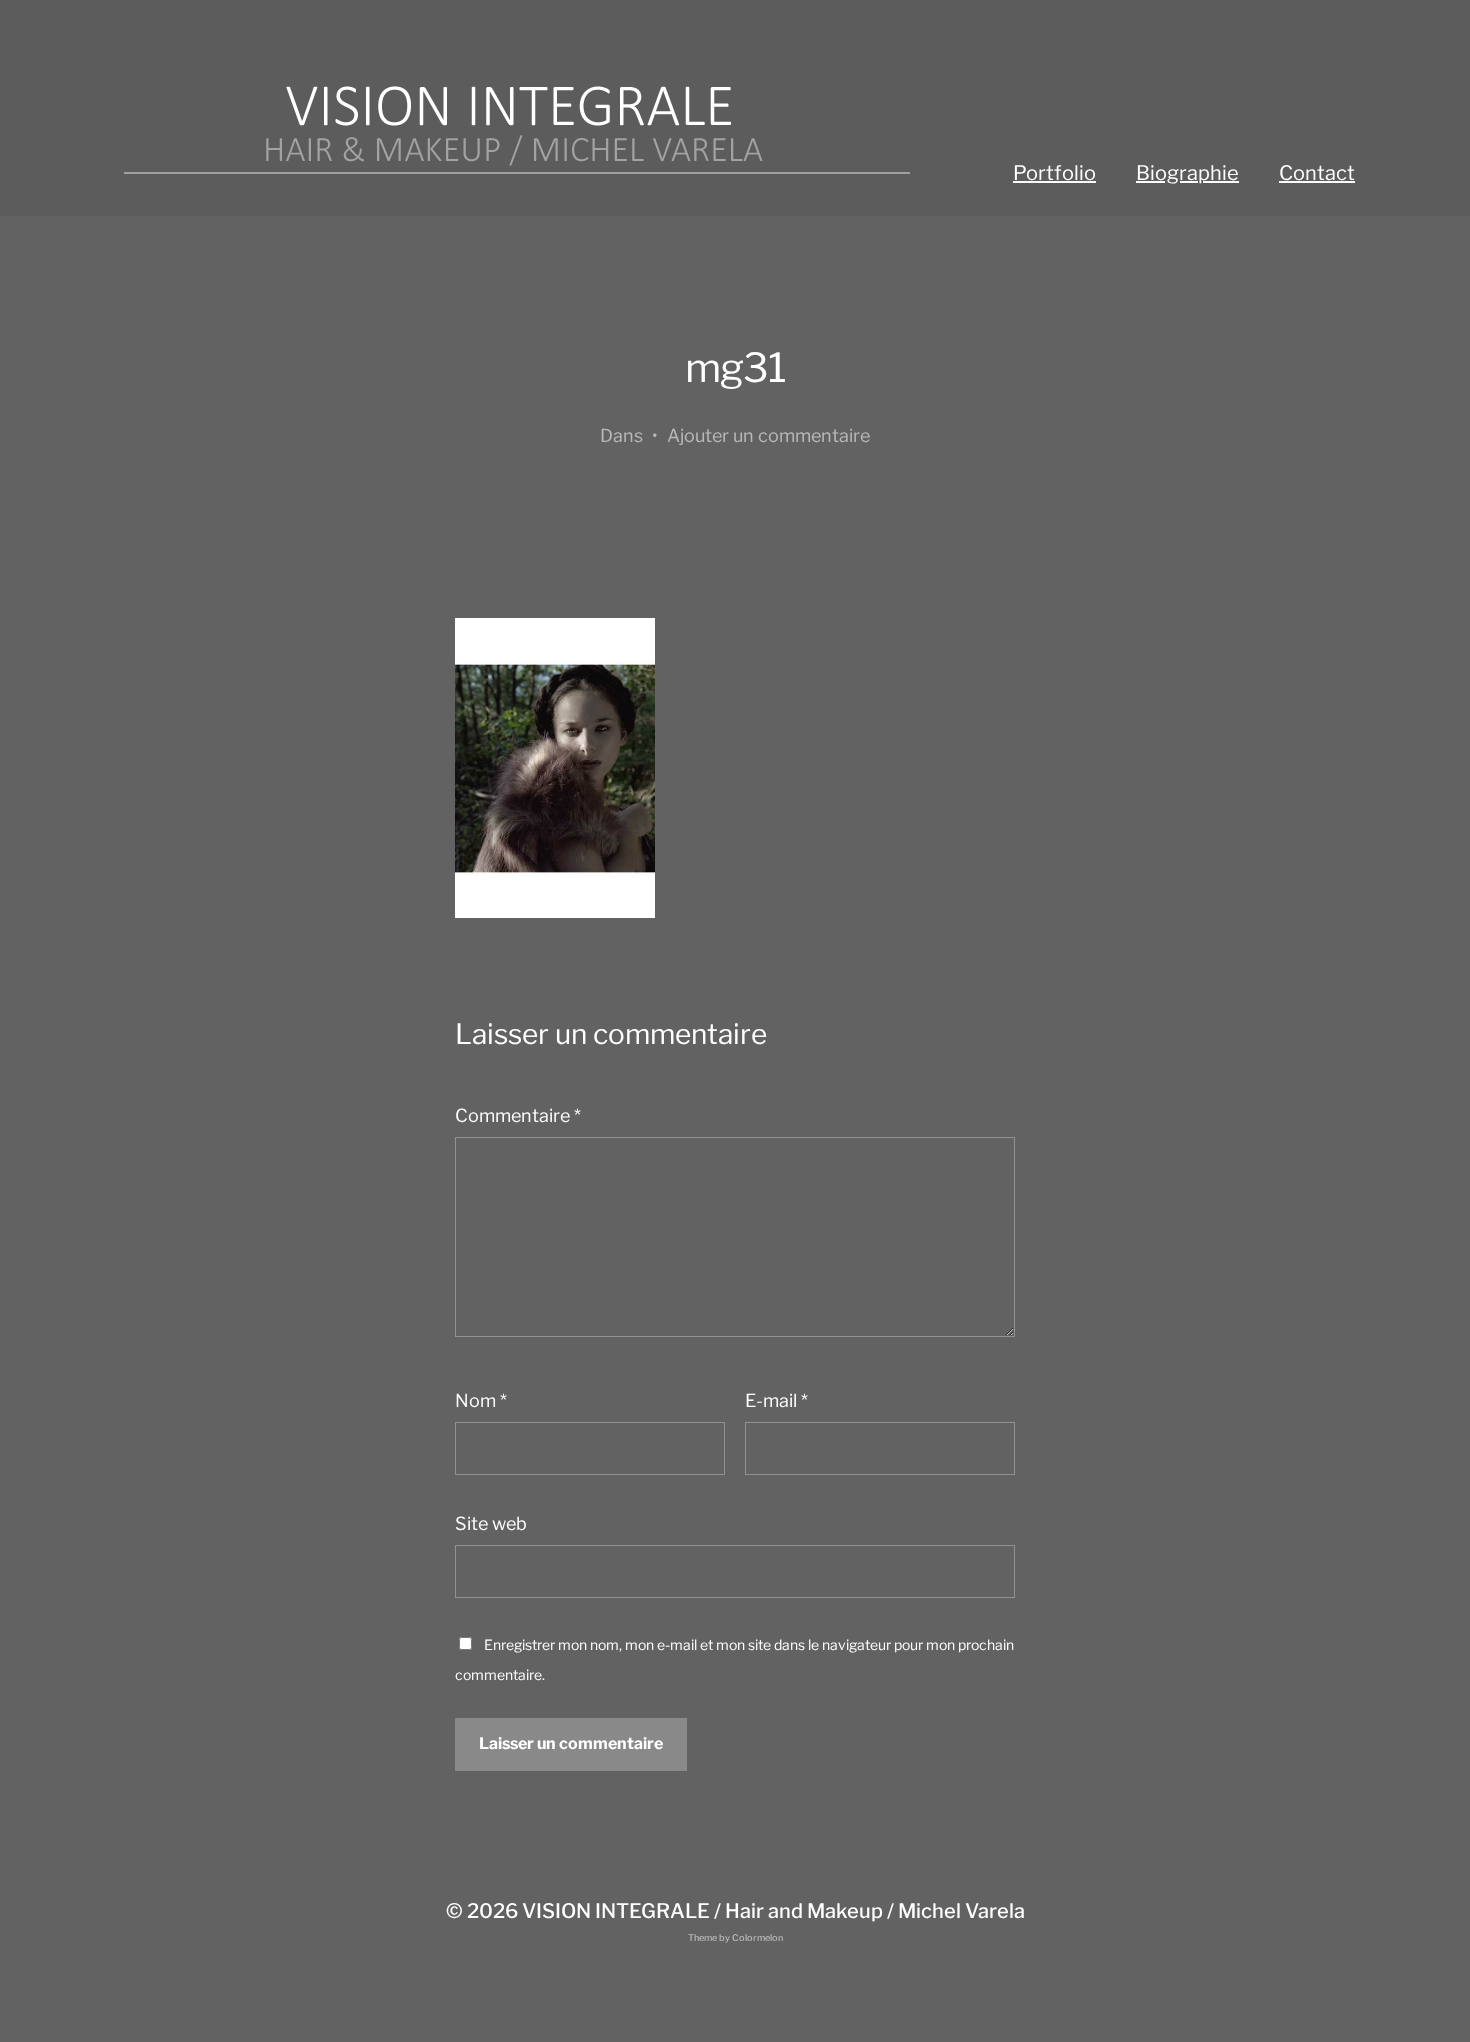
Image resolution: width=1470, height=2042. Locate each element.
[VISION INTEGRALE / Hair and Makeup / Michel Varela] (515, 130)
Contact (1317, 173)
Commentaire (518, 1115)
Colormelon (757, 1937)
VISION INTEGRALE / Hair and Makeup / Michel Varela (773, 1911)
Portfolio (1054, 173)
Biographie (1187, 173)
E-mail (776, 1400)
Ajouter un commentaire (768, 435)
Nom (481, 1400)
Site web (491, 1523)
